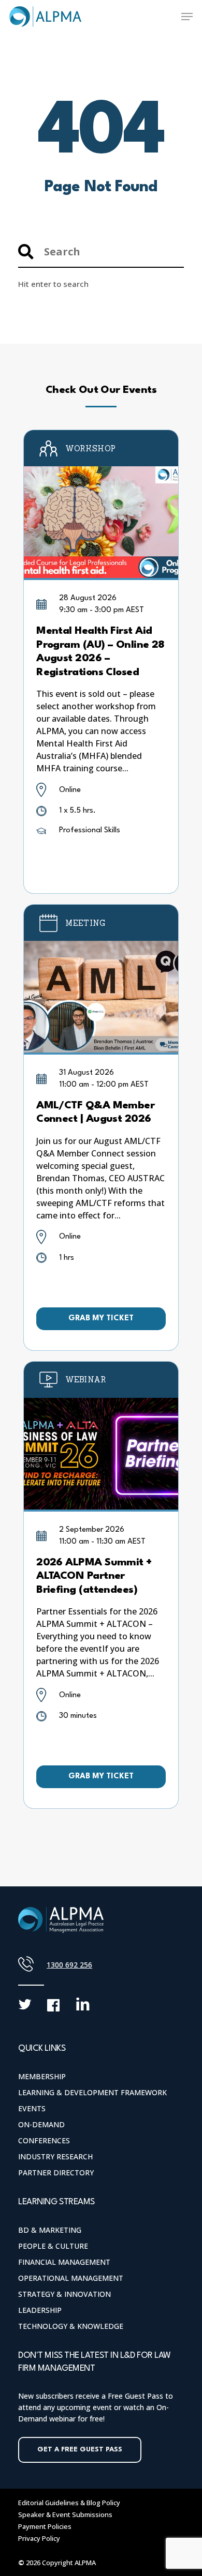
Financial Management (64, 2262)
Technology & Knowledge (71, 2326)
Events (32, 2108)
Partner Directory (56, 2173)
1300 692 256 (69, 1965)
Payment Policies (45, 2526)
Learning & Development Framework (92, 2092)
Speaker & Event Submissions (65, 2514)
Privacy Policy (39, 2538)
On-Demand (41, 2124)
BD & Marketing (50, 2230)
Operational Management (71, 2278)
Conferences (44, 2140)
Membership (42, 2076)
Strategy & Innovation (64, 2294)
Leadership (40, 2310)
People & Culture (53, 2246)
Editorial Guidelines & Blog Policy (69, 2503)
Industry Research (55, 2156)
